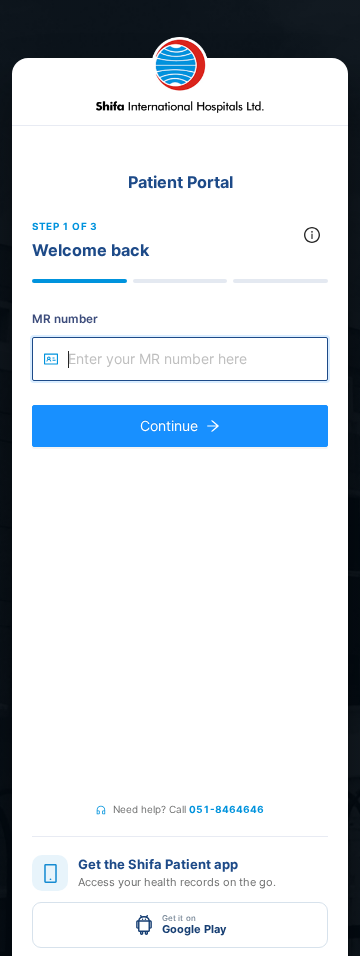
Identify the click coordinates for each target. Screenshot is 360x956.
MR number (65, 319)
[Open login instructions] (312, 235)
